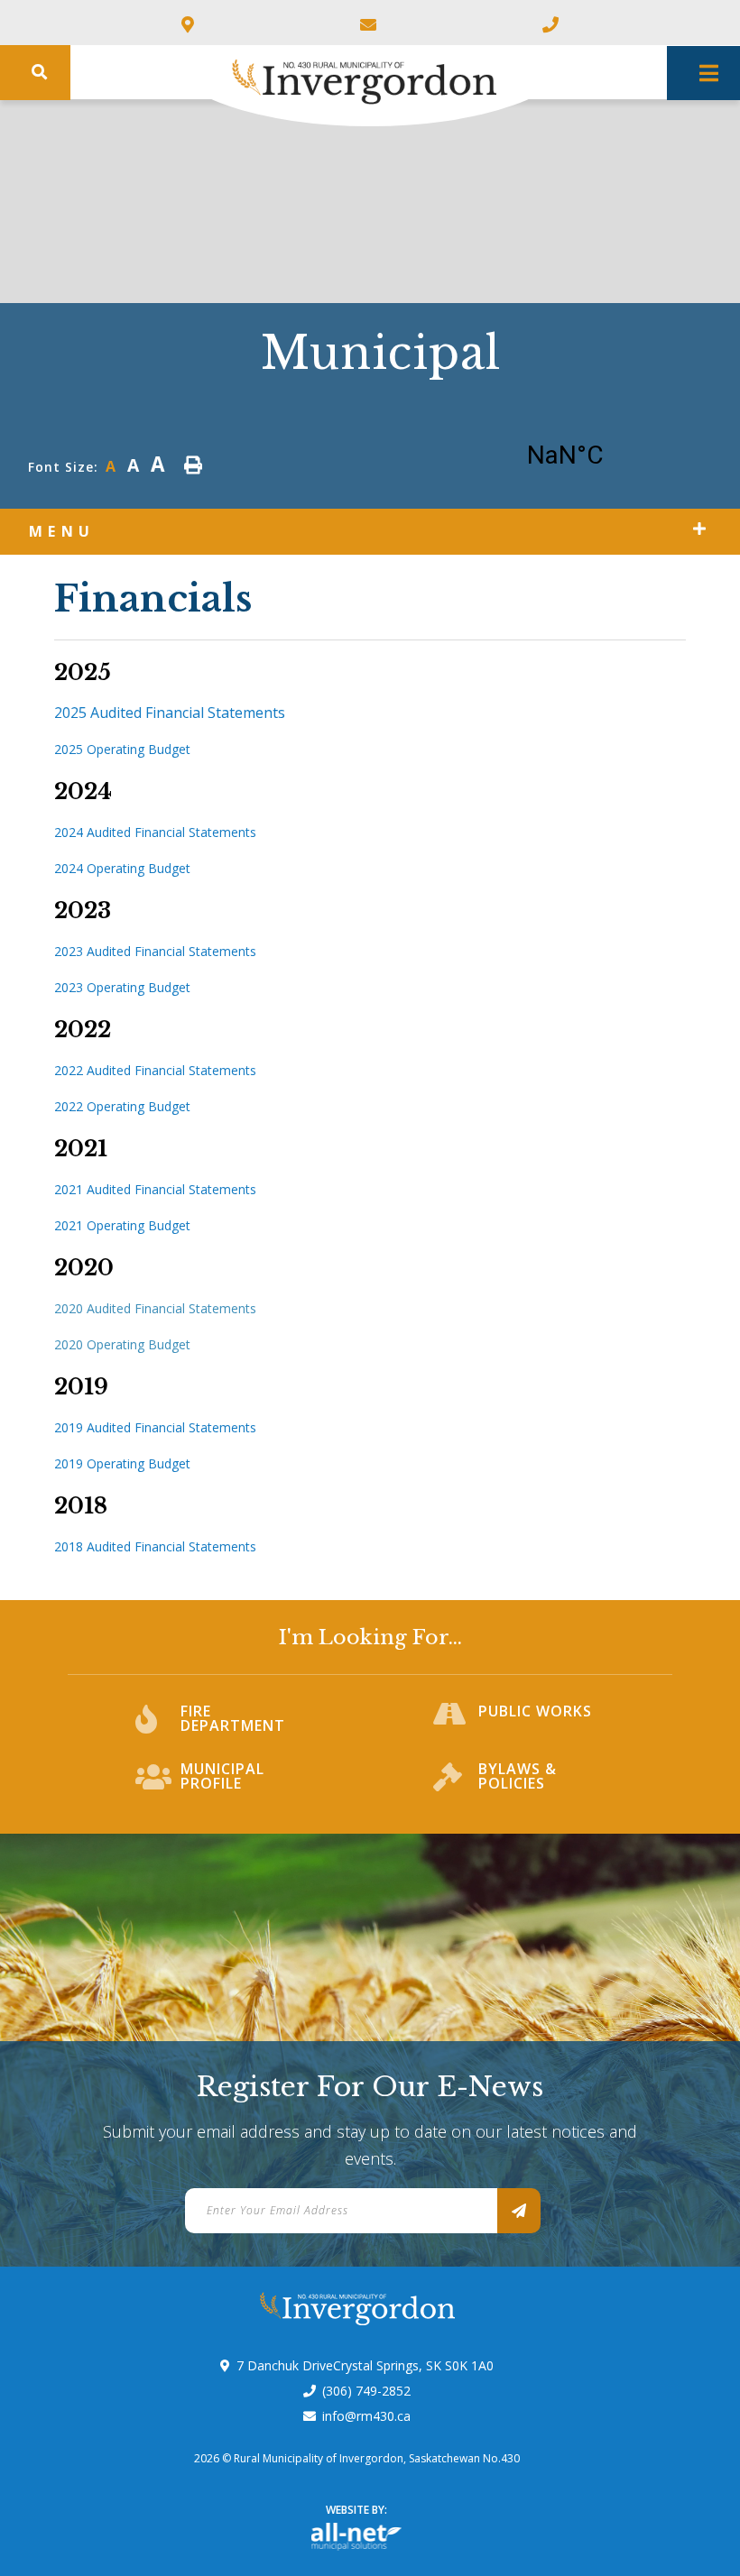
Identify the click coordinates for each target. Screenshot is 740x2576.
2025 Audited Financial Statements (170, 713)
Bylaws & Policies (518, 1777)
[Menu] (703, 73)
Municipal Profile (222, 1777)
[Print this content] (193, 465)
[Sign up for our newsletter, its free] (519, 2211)
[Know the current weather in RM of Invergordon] (592, 460)
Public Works (535, 1712)
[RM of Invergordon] (299, 74)
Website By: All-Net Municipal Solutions (356, 2537)
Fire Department (233, 1720)
